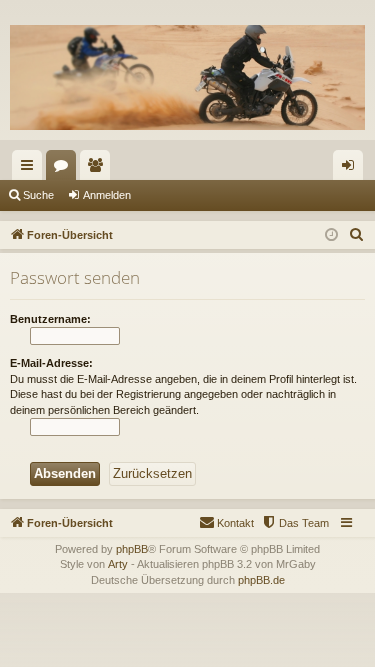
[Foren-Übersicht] (187, 77)
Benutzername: (50, 319)
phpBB (132, 549)
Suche (38, 195)
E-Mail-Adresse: (51, 363)
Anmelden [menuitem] (352, 169)
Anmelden (107, 195)
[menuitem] (357, 235)
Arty (118, 564)
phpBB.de (261, 580)
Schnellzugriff (31, 169)
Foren (65, 169)
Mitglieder (99, 169)
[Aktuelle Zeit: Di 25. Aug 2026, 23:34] (331, 235)
